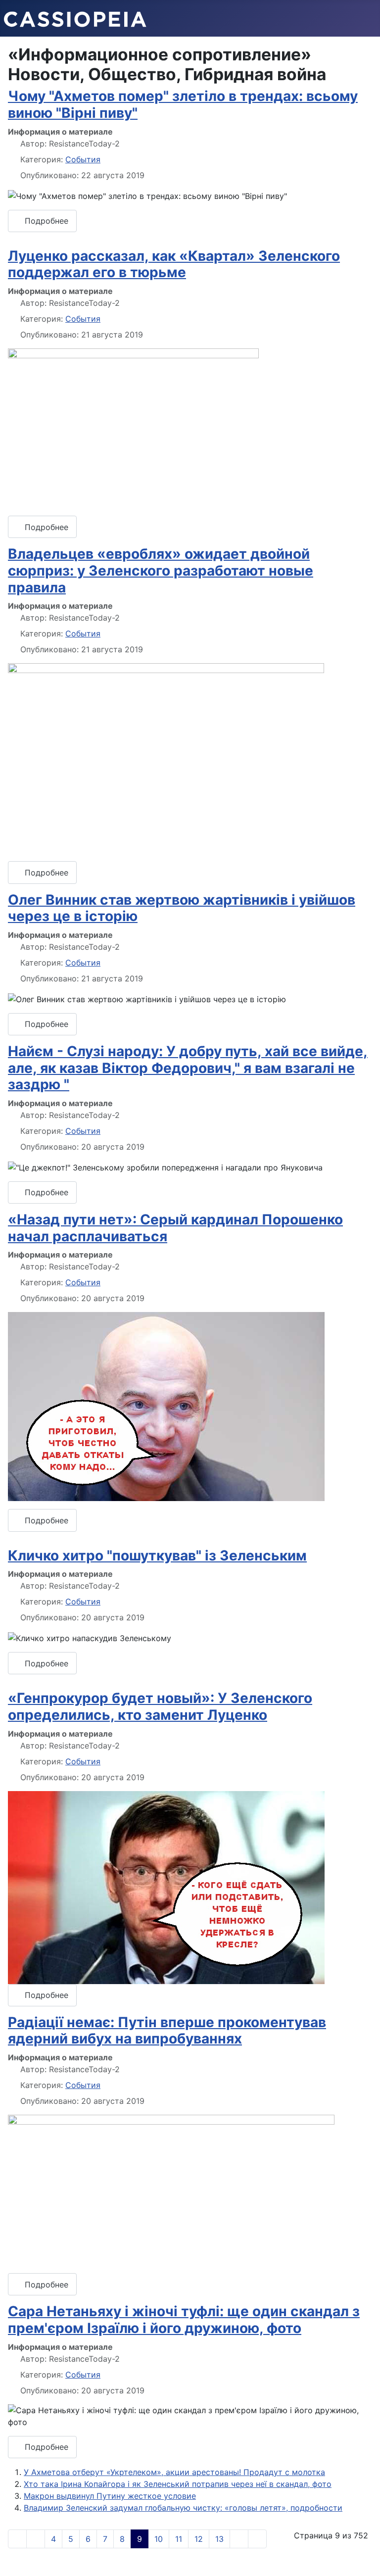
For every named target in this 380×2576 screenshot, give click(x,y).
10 (159, 2539)
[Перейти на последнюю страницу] (257, 2539)
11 (179, 2539)
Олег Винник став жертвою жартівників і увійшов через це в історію (182, 908)
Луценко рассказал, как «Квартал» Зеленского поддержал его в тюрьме (174, 264)
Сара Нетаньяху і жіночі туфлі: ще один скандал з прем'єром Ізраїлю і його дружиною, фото (184, 2320)
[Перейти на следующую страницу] (239, 2539)
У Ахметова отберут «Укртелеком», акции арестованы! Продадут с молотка (174, 2472)
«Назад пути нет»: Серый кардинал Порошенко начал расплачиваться (175, 1228)
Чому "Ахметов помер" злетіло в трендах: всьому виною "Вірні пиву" (183, 104)
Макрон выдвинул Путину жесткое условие (110, 2496)
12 (199, 2539)
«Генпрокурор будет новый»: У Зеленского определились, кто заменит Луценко (160, 1706)
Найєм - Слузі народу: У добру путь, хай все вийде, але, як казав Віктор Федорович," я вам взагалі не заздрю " (188, 1068)
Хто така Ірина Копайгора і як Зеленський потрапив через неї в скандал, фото (178, 2484)
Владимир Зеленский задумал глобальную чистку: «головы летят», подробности (183, 2508)
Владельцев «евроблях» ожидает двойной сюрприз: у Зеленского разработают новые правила (161, 570)
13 (219, 2539)
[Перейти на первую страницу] (17, 2539)
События (83, 159)
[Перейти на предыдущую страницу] (36, 2539)
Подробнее (45, 221)
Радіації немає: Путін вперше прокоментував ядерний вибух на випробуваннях (167, 2031)
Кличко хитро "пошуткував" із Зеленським (157, 1555)
